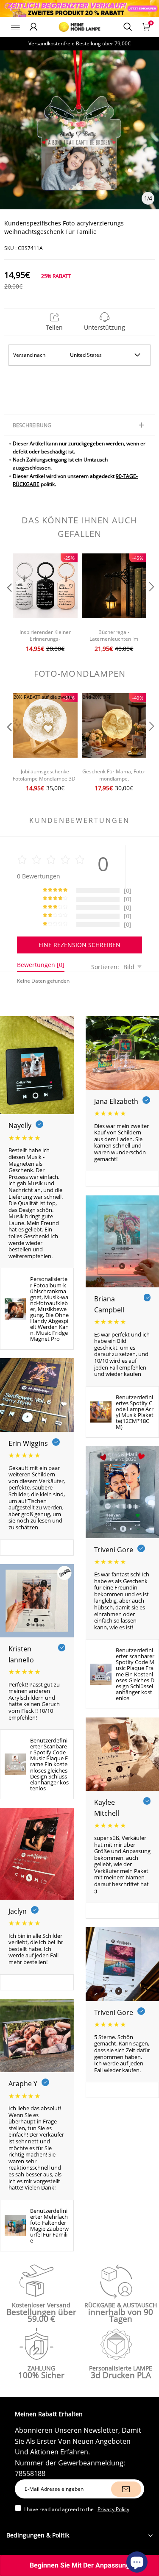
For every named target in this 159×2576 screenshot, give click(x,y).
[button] (8, 604)
